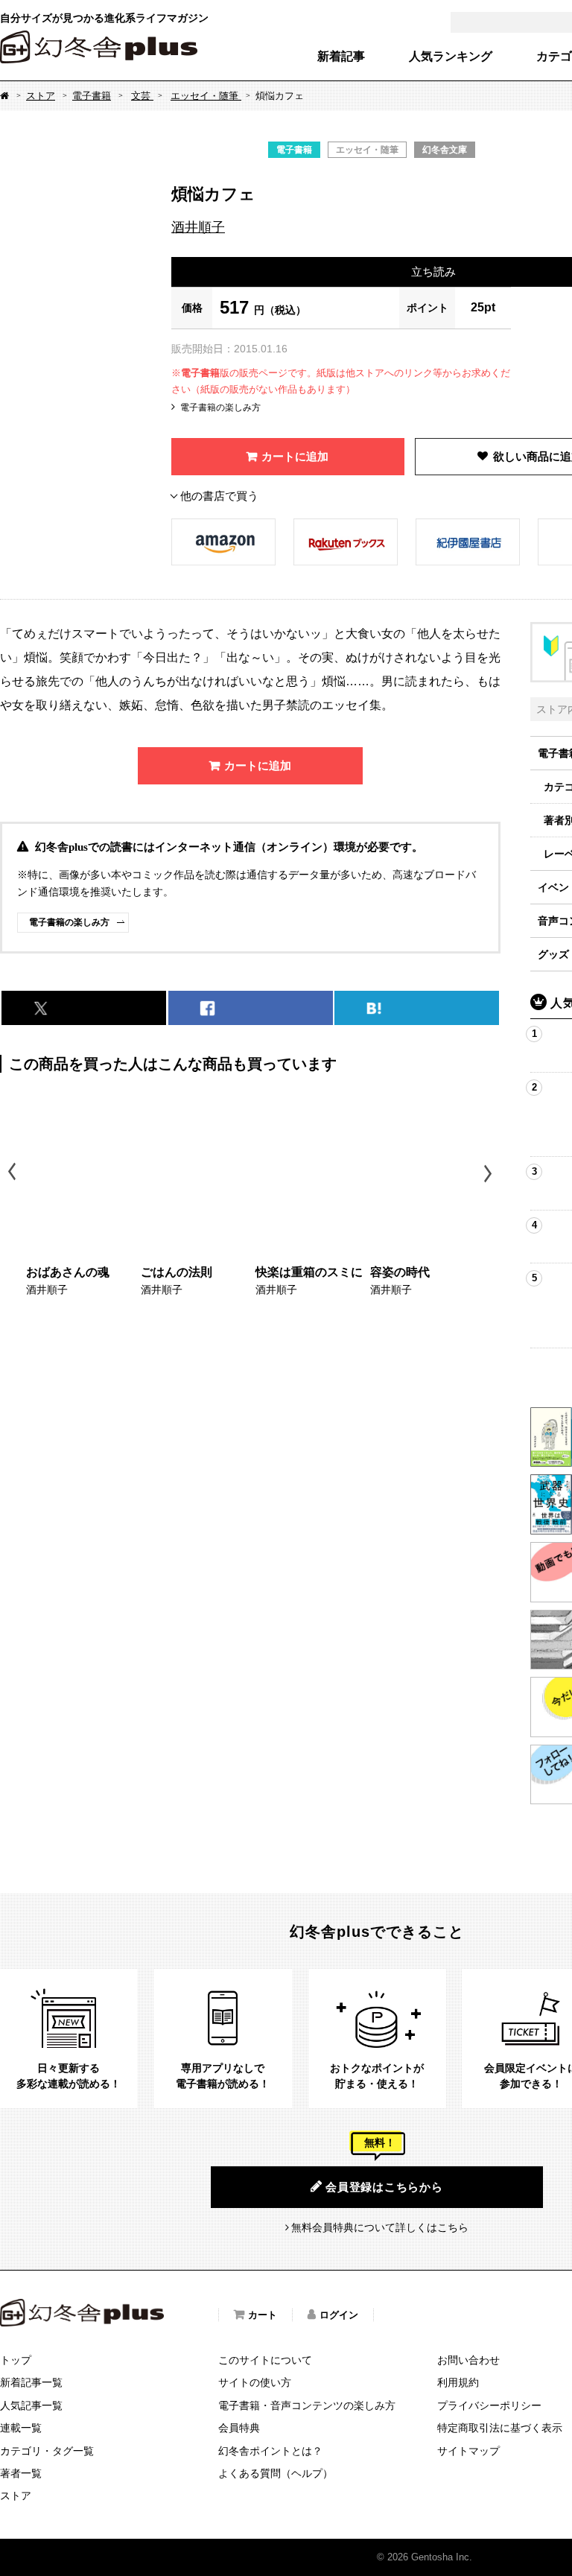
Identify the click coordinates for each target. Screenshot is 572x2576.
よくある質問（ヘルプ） (276, 2473)
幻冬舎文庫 (445, 150)
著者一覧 (21, 2473)
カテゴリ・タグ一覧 (47, 2451)
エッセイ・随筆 (206, 96)
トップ (16, 2360)
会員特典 (239, 2428)
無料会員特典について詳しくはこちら (380, 2227)
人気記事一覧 (31, 2405)
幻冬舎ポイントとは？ (270, 2451)
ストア (41, 96)
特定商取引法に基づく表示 (500, 2428)
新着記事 (341, 57)
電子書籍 (92, 96)
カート (263, 2315)
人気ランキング (451, 57)
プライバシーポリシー (489, 2405)
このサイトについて (265, 2360)
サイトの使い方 (255, 2382)
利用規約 (458, 2382)
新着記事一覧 (31, 2382)
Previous (13, 1174)
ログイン (339, 2315)
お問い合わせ (468, 2360)
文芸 (142, 96)
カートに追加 (295, 456)
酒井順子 (198, 227)
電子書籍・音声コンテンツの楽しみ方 (307, 2405)
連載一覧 (21, 2428)
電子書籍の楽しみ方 (220, 407)
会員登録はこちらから (384, 2187)
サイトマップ (468, 2451)
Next (490, 1174)
